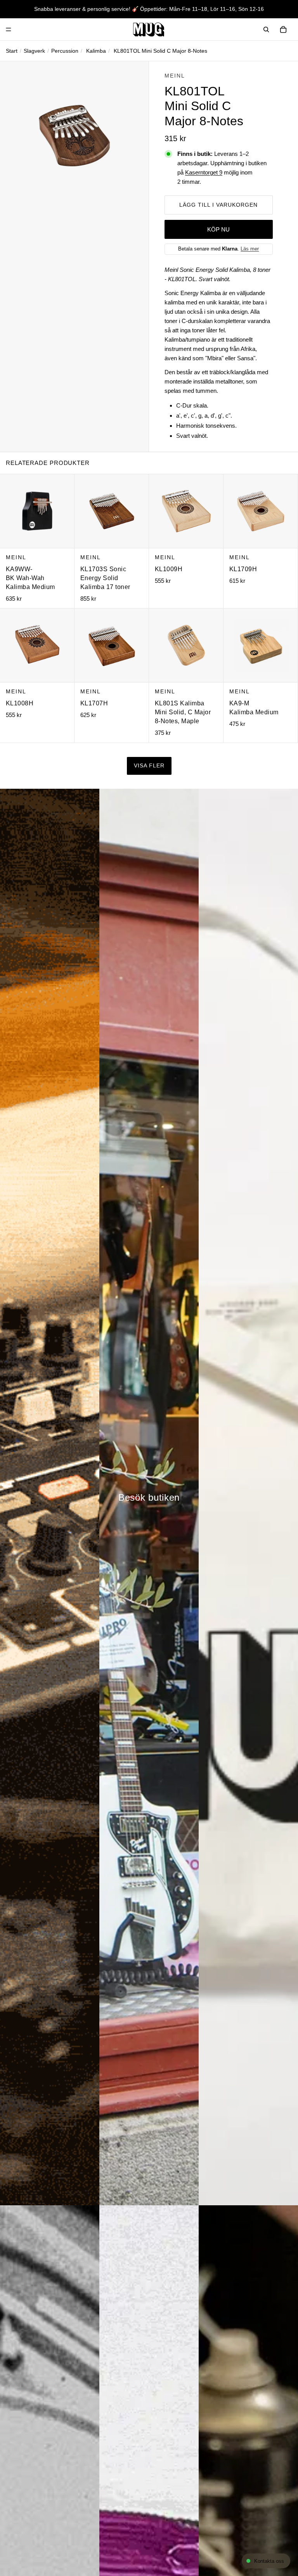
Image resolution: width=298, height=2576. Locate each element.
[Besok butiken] (149, 1497)
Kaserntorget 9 (204, 172)
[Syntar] (50, 1497)
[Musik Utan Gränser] (149, 29)
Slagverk (34, 51)
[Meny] (9, 29)
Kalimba (96, 51)
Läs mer (250, 249)
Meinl (175, 76)
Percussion (65, 51)
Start (12, 51)
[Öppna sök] (266, 29)
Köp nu (218, 229)
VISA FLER (149, 766)
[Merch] (248, 1497)
